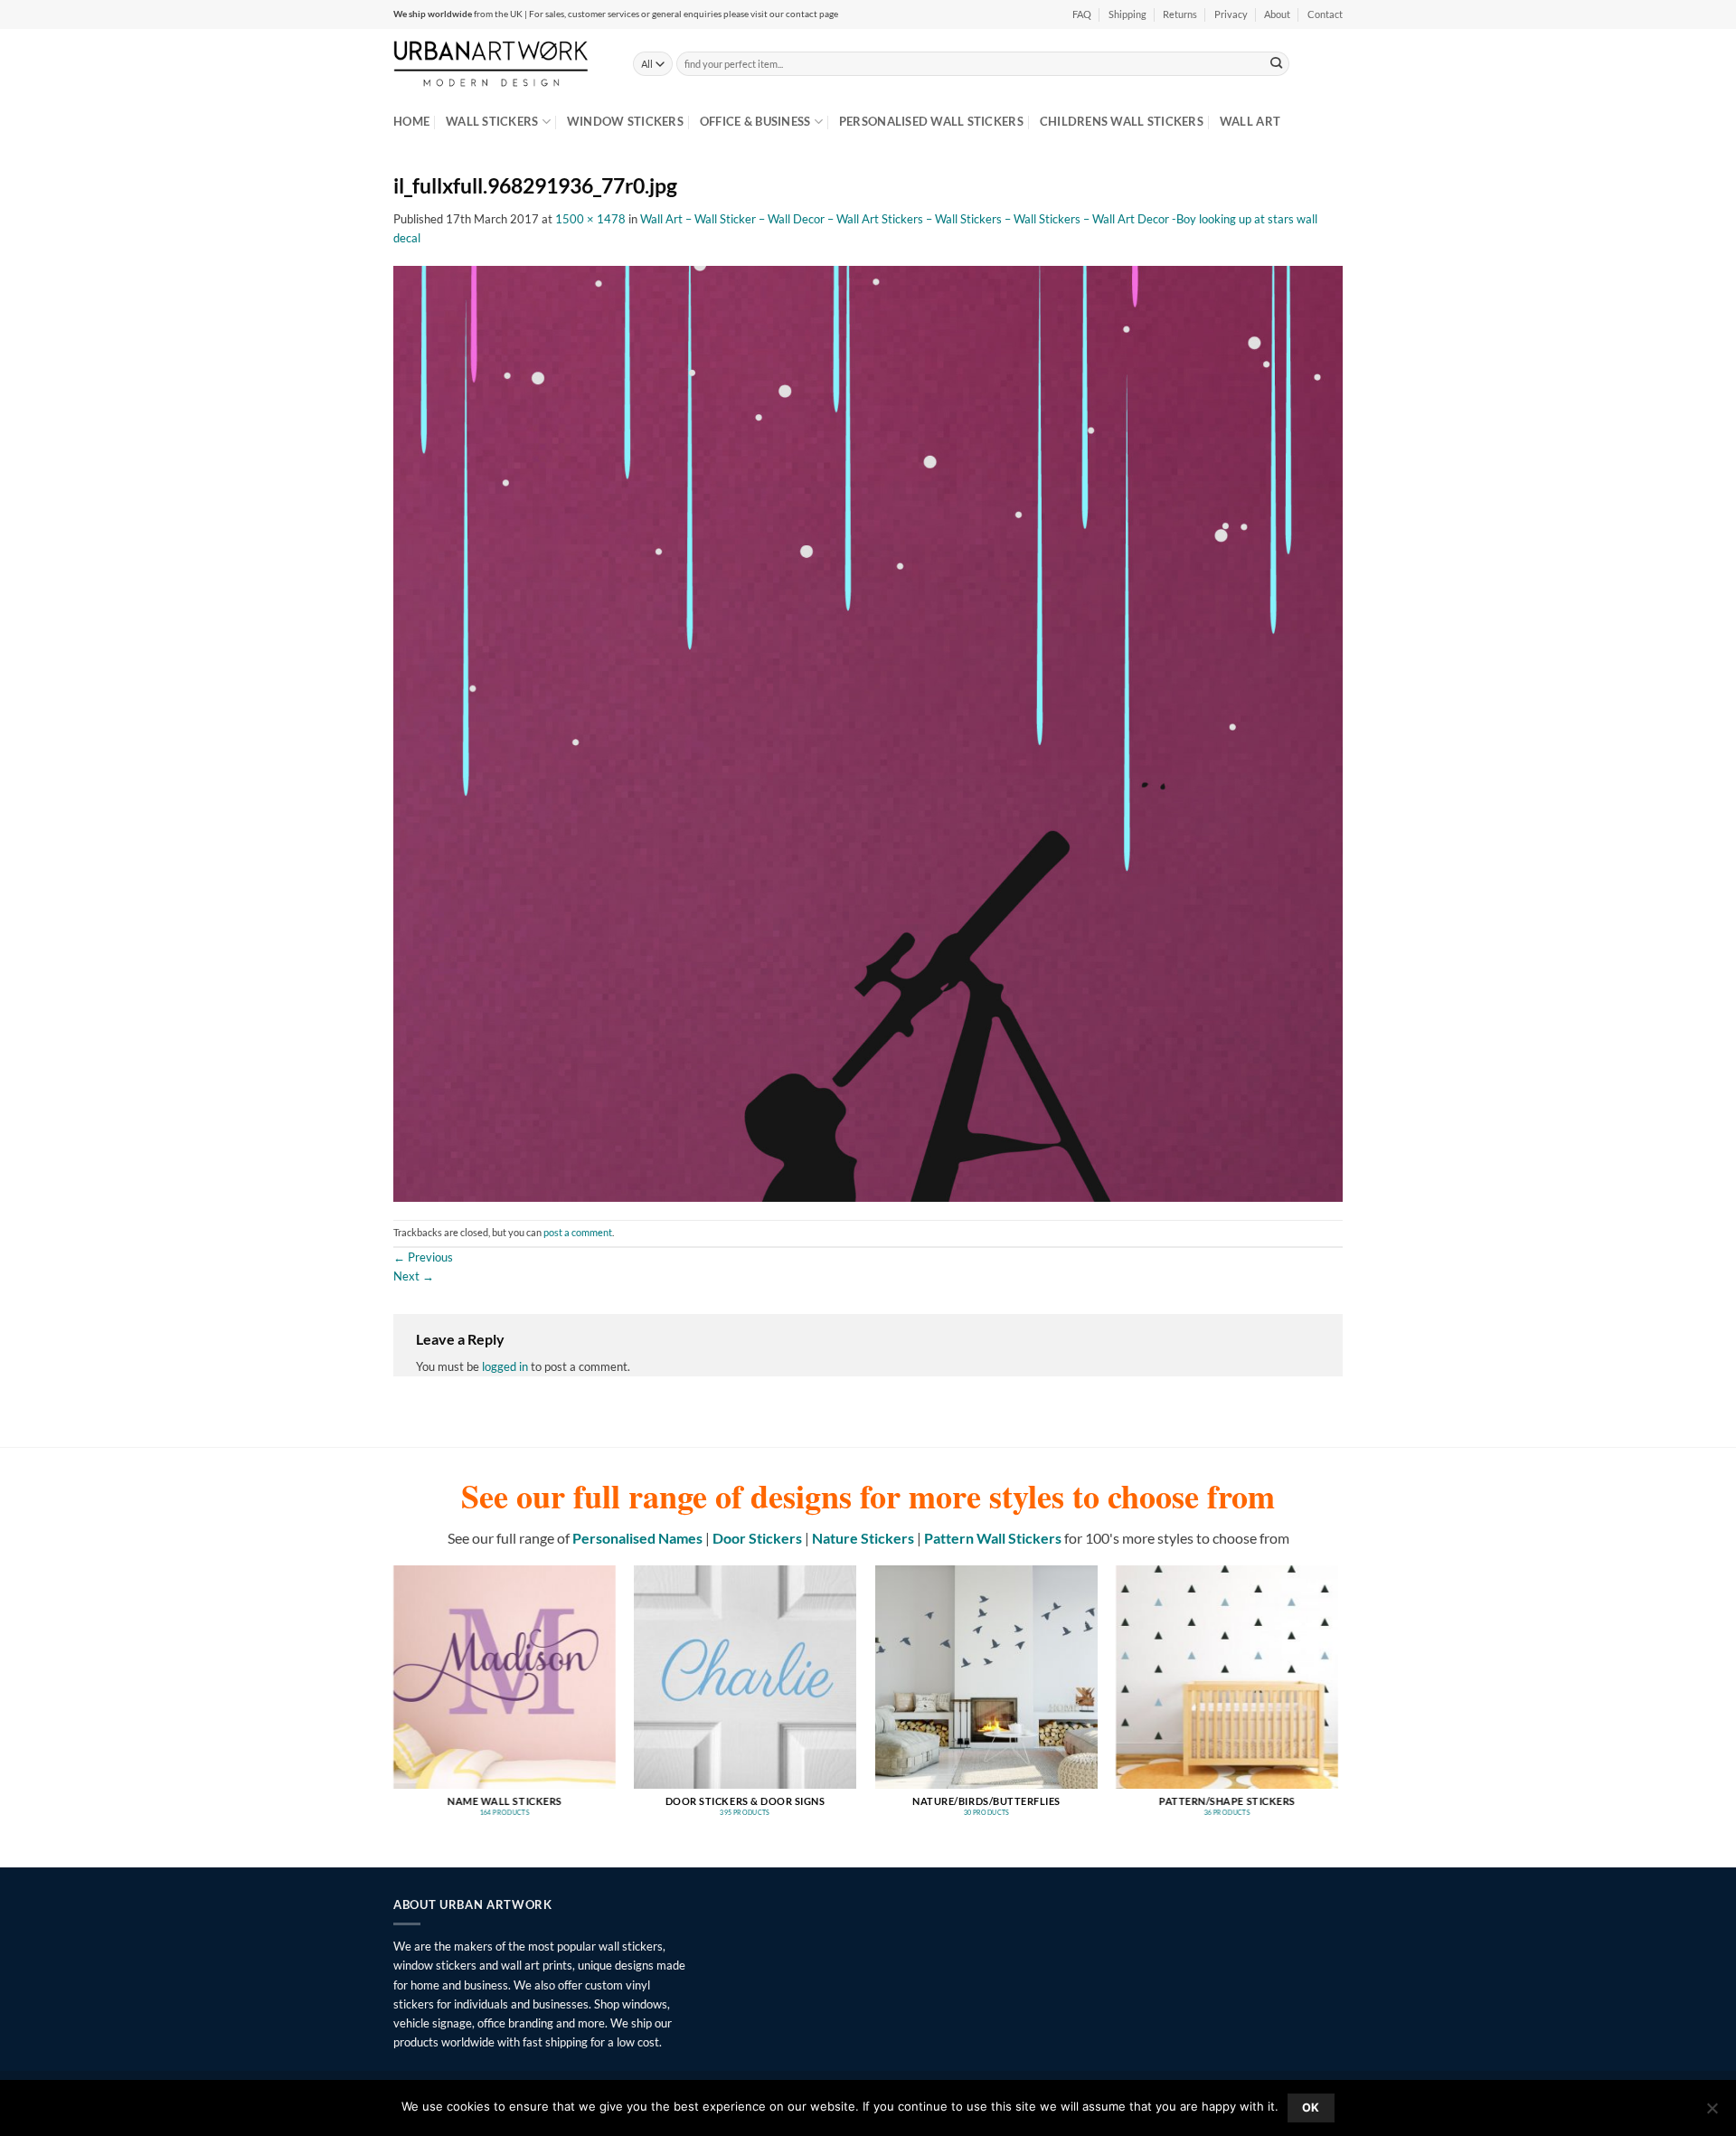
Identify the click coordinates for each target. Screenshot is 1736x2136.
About (1277, 14)
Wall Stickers (492, 121)
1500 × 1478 (590, 219)
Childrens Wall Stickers (1122, 121)
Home (411, 121)
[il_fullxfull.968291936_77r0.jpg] (868, 732)
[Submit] (1277, 63)
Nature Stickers (863, 1538)
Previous (423, 1257)
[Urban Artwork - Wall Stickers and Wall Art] (500, 63)
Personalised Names (637, 1538)
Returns (1180, 14)
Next (414, 1276)
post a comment (578, 1233)
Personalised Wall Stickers (931, 121)
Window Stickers (625, 121)
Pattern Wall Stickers (993, 1538)
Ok (1311, 2108)
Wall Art (1250, 121)
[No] (1712, 2113)
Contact (1325, 14)
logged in (505, 1366)
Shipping (1127, 14)
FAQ (1082, 14)
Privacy (1231, 14)
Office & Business (755, 121)
